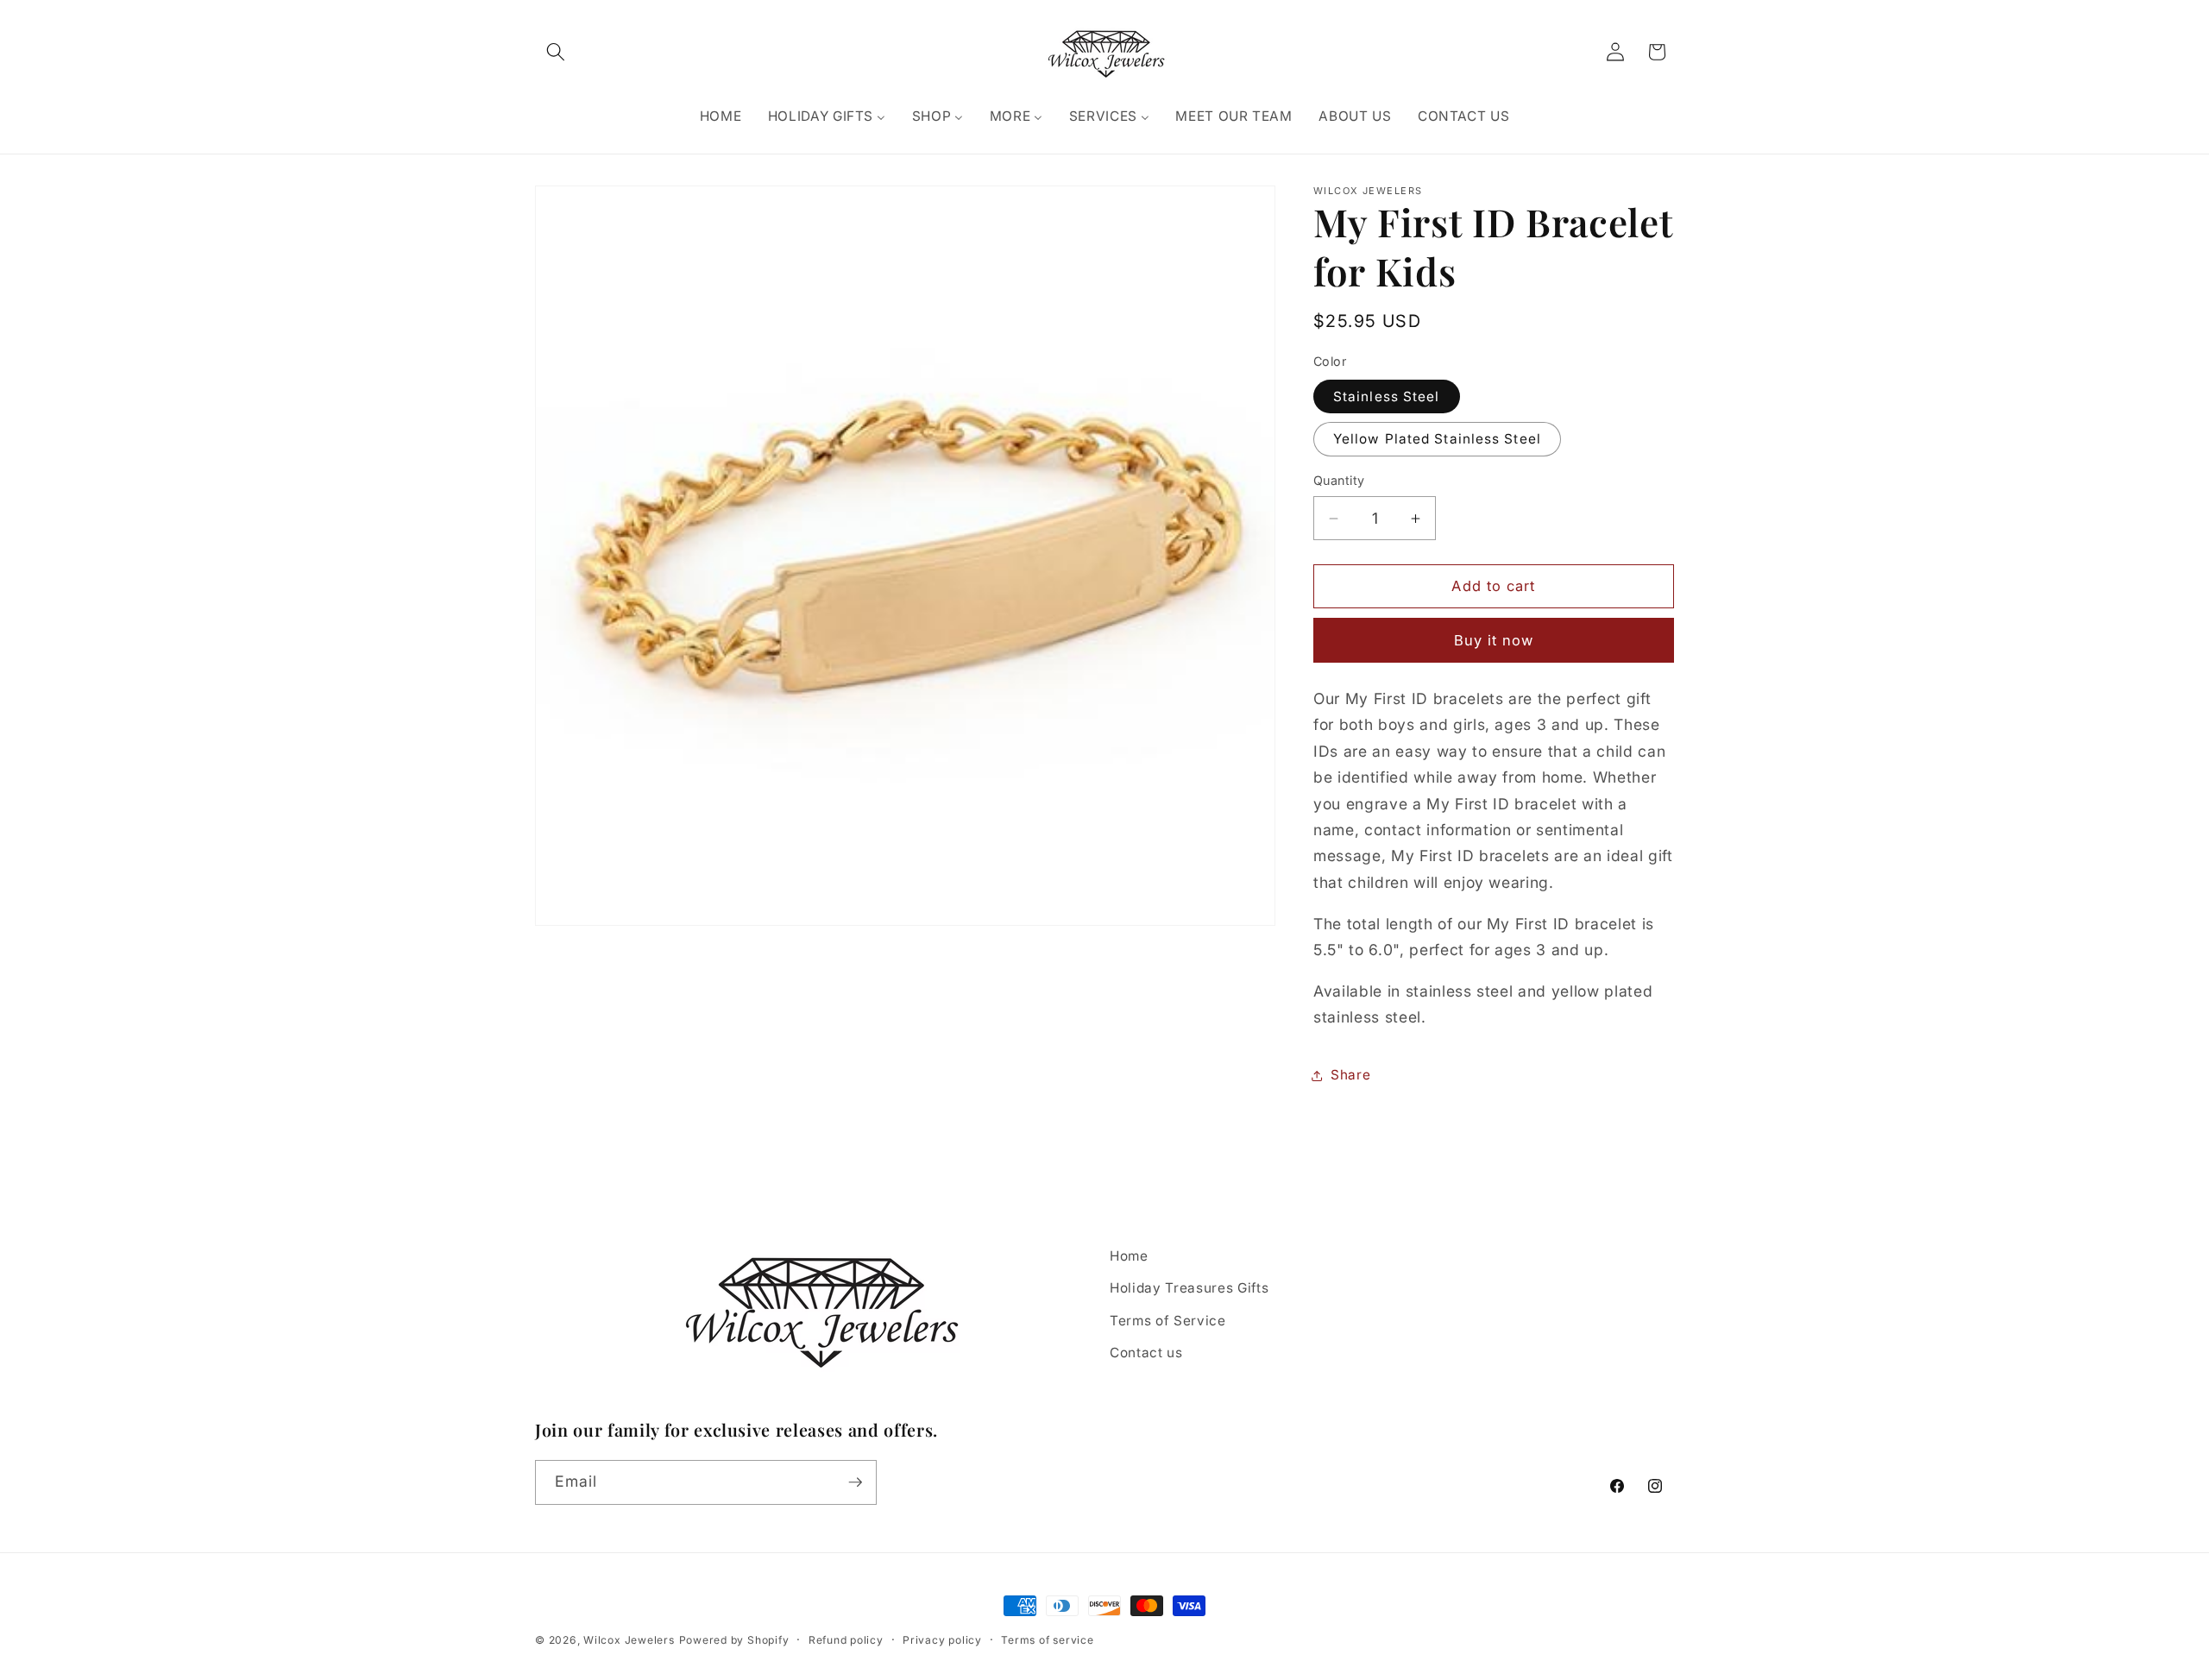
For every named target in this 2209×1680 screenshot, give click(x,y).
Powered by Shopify (734, 1640)
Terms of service (1047, 1640)
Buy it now (1494, 640)
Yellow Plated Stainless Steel (1437, 440)
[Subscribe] (855, 1482)
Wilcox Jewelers (629, 1640)
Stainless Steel (1387, 396)
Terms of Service (1168, 1321)
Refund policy (846, 1640)
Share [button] (1350, 1076)
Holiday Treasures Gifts (1189, 1288)
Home (1129, 1256)
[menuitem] (720, 116)
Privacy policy (942, 1640)
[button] (556, 52)
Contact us (1146, 1353)
